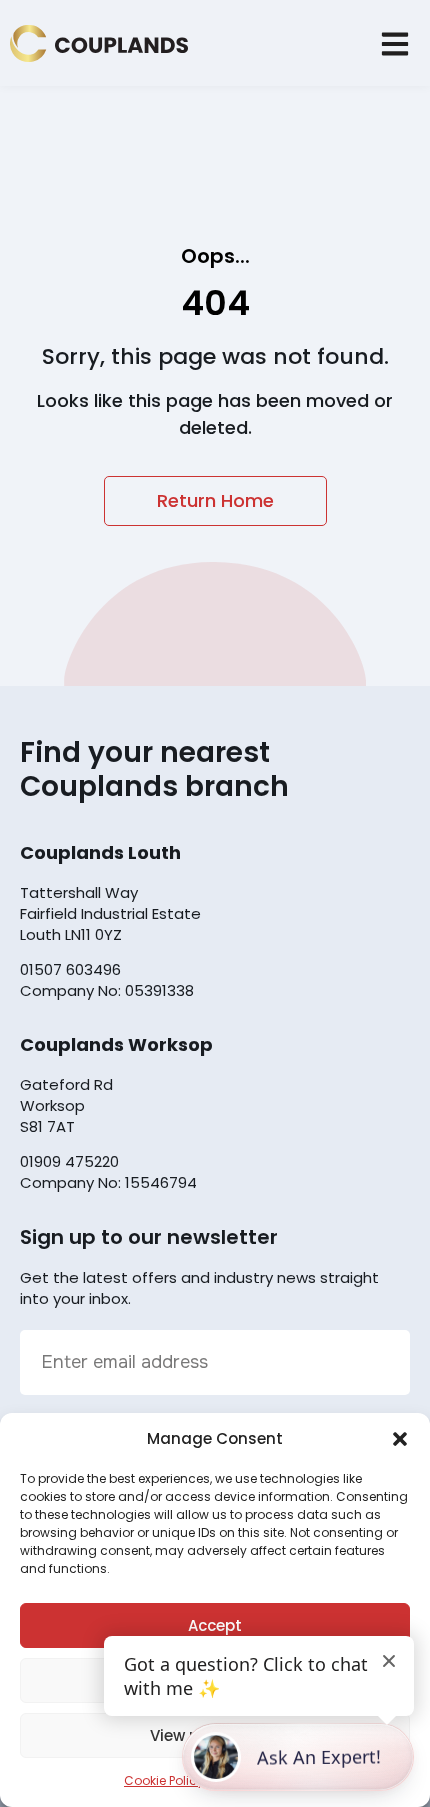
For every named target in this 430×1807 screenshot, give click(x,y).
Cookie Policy (164, 1780)
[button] (400, 1439)
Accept (215, 1625)
